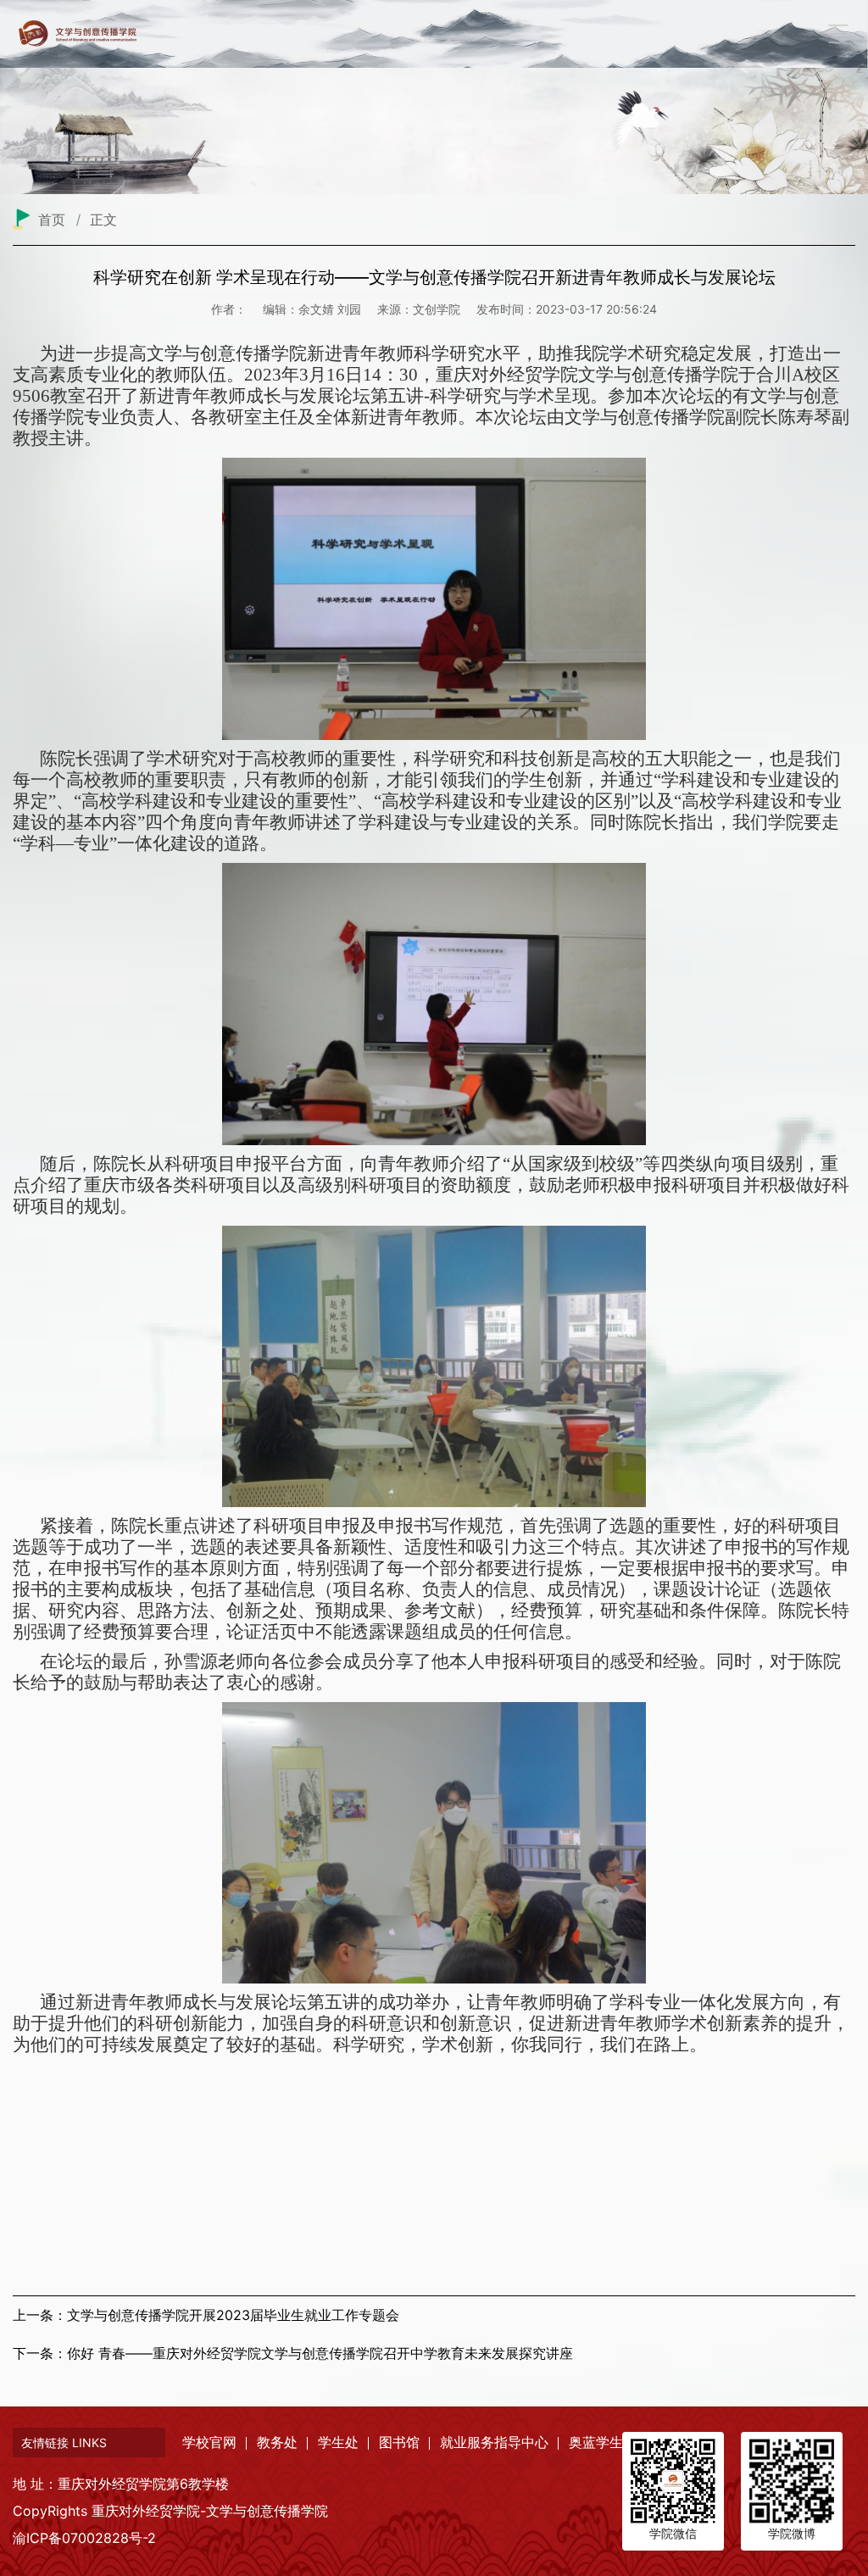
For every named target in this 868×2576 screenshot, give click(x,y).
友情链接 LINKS (64, 2442)
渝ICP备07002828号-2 (84, 2538)
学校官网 (209, 2442)
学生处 (338, 2442)
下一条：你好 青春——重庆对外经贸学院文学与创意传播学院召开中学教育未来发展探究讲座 (293, 2353)
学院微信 (673, 2533)
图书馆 (399, 2442)
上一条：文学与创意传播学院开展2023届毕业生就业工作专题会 (206, 2315)
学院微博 (792, 2533)
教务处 (277, 2442)
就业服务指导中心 (494, 2442)
